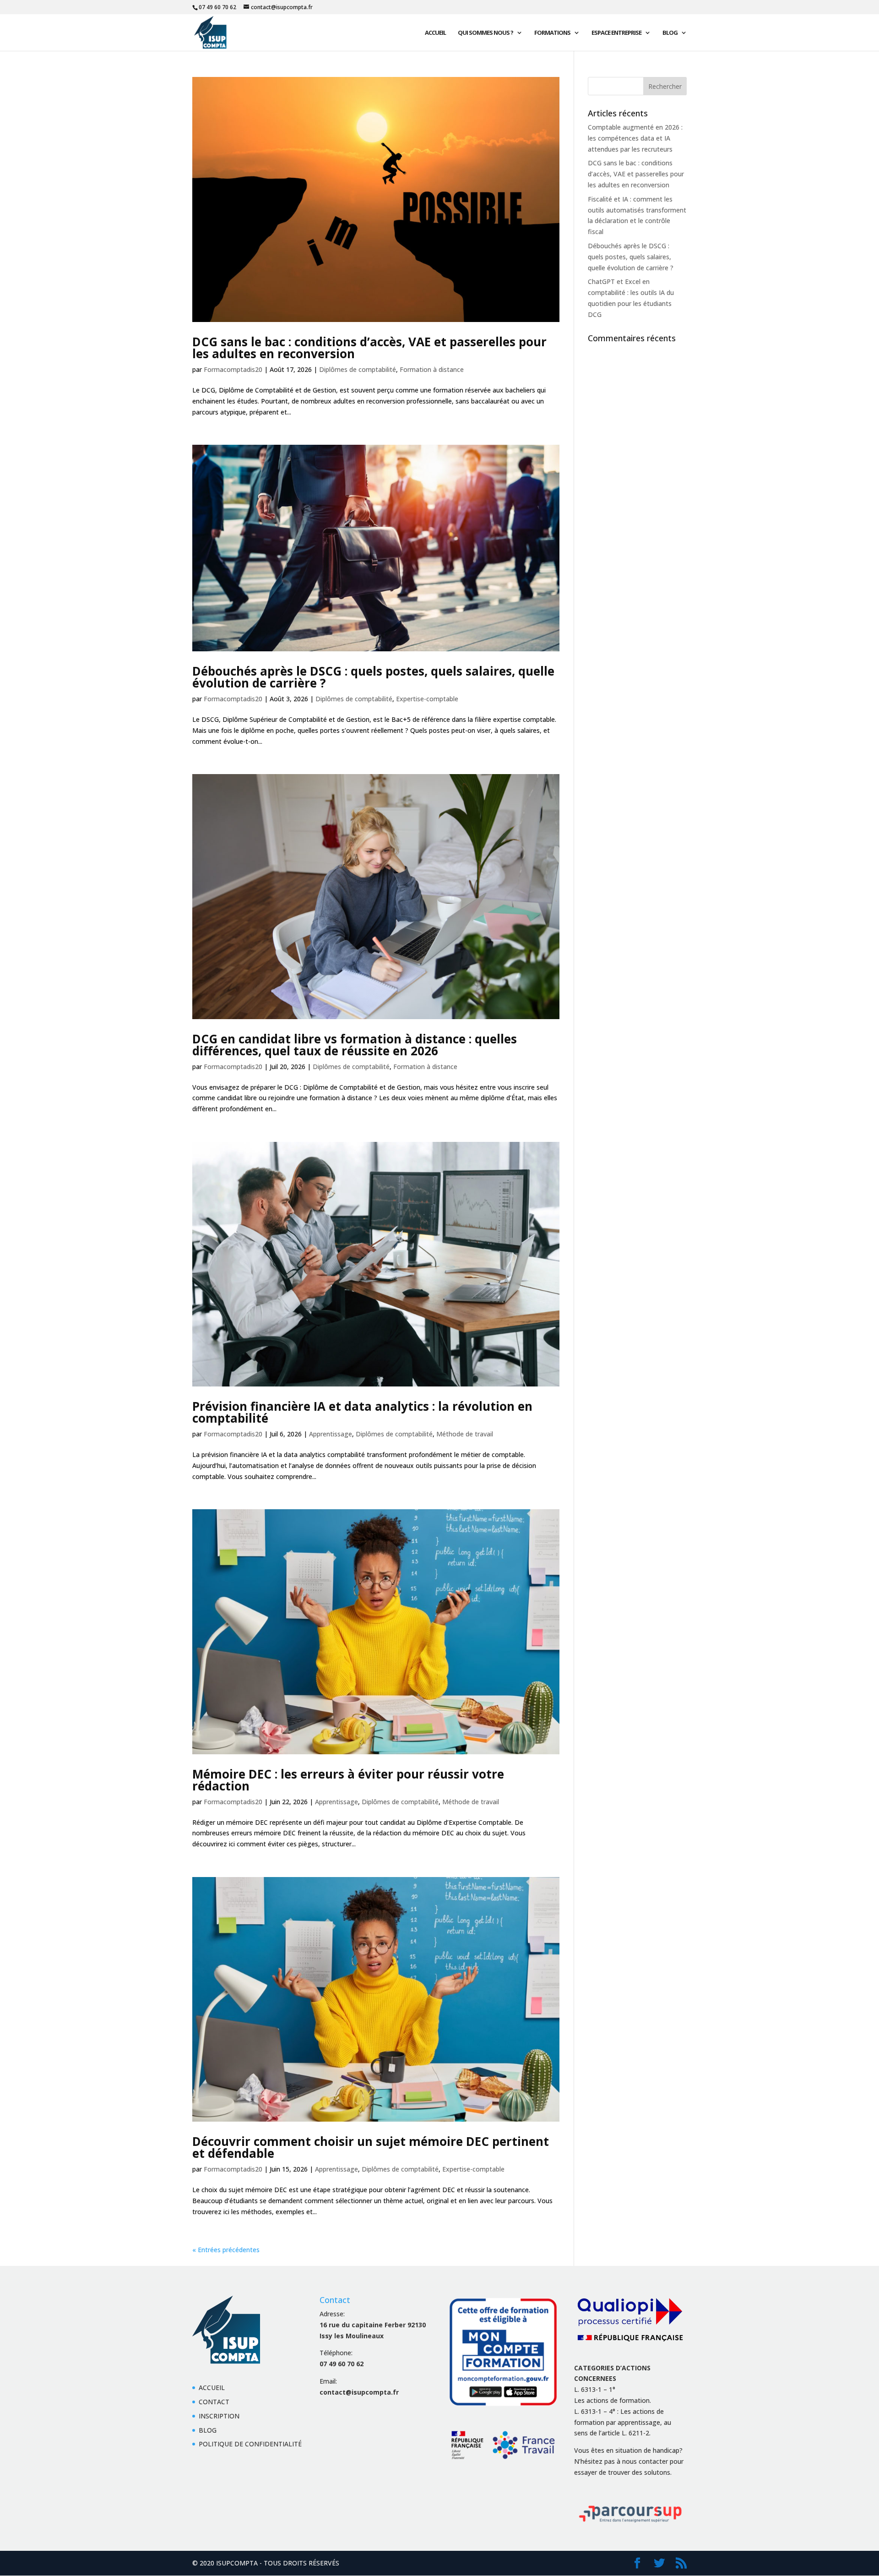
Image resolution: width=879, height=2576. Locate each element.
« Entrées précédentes (226, 2250)
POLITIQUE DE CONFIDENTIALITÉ (250, 2444)
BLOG (670, 33)
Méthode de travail (465, 1434)
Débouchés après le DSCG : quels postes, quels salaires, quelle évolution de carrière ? (373, 677)
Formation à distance (432, 369)
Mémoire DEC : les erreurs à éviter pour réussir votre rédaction (348, 1780)
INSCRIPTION (219, 2416)
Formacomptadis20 (233, 369)
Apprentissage (331, 1434)
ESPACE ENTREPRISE (616, 33)
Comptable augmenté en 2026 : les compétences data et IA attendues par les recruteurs (635, 138)
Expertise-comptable (427, 699)
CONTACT (214, 2402)
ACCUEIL (435, 33)
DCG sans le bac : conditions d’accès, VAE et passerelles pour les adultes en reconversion (369, 348)
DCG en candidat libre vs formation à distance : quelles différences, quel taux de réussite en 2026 (355, 1045)
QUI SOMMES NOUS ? (486, 33)
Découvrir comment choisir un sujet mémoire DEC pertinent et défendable (371, 2147)
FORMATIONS (552, 33)
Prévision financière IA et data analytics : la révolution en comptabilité (362, 1412)
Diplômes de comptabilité (358, 369)
